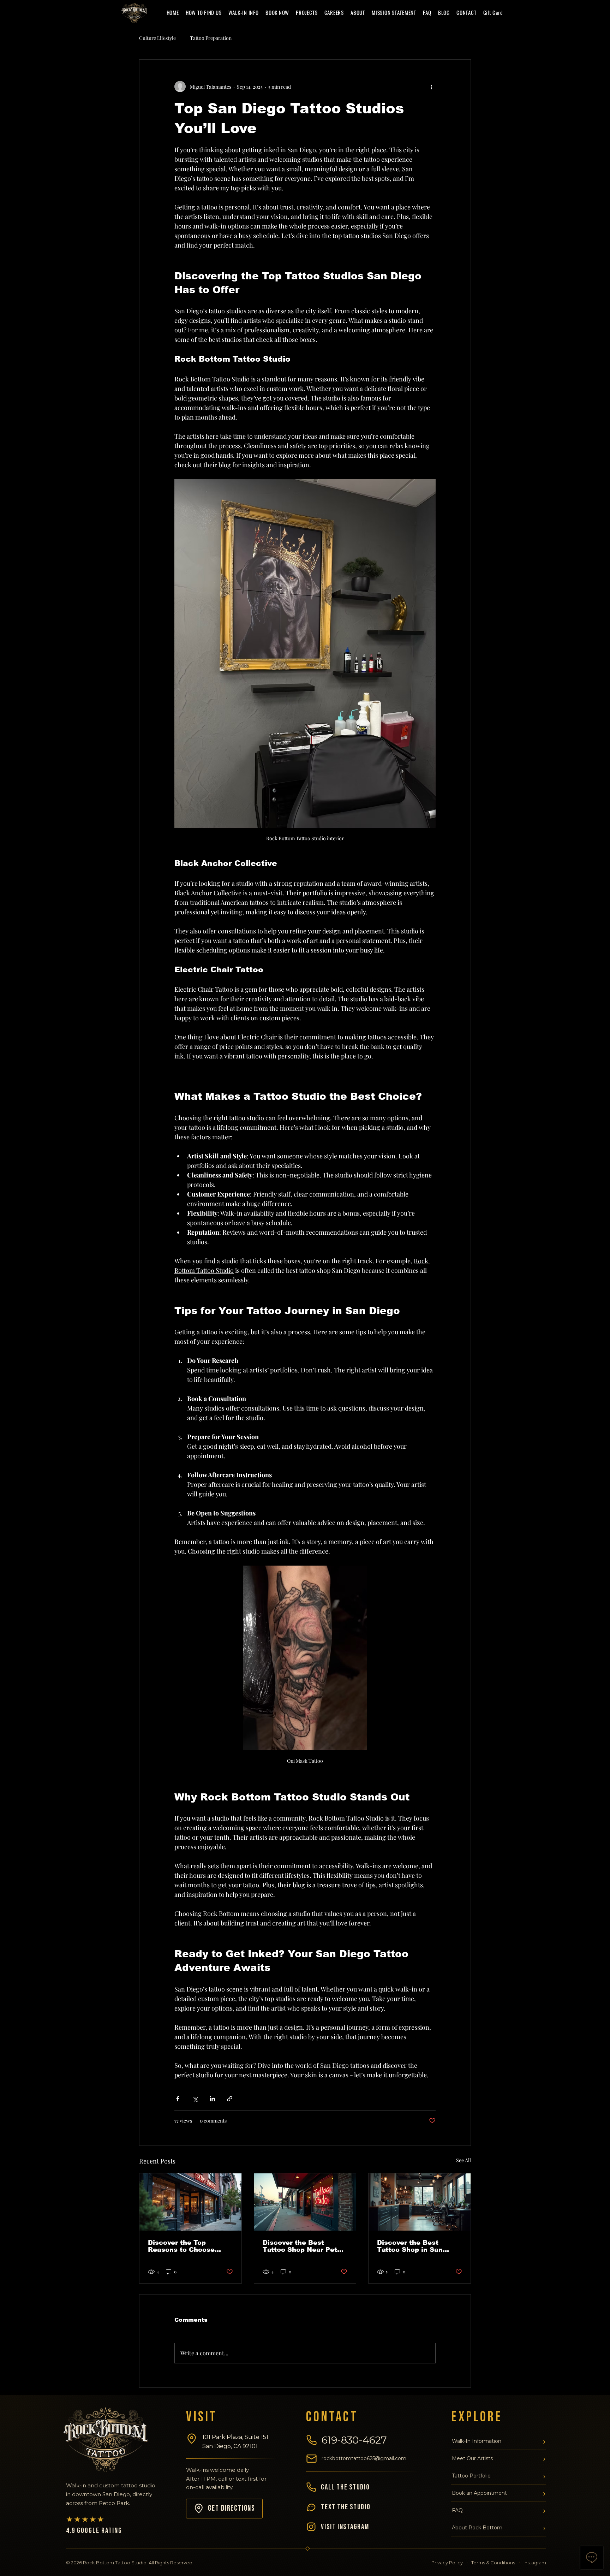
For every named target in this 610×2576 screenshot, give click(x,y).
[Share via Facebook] (178, 2099)
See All (464, 2160)
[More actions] (431, 87)
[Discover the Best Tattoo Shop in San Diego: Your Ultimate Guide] (420, 2202)
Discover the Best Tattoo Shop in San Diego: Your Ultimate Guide (413, 2246)
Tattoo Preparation (211, 38)
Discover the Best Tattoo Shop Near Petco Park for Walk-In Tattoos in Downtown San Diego (305, 2246)
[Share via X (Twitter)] (195, 2099)
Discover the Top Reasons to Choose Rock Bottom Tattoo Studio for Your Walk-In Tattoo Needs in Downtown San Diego (188, 2246)
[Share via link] (230, 2099)
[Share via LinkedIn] (212, 2099)
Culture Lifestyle (157, 38)
